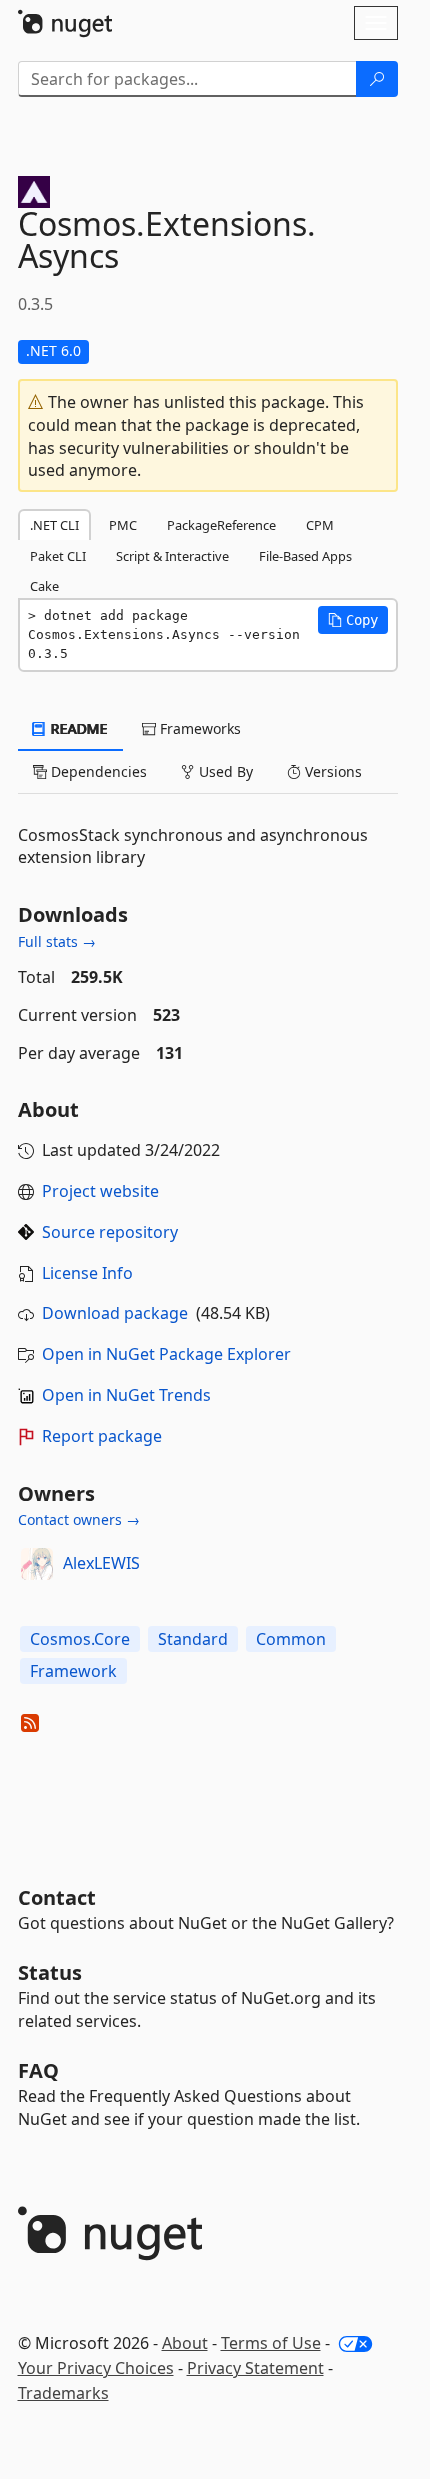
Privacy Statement (255, 2368)
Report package (102, 1436)
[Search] (377, 79)
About (185, 2343)
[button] (353, 620)
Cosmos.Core (80, 1639)
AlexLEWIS (101, 1563)
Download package (115, 1313)
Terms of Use (271, 2343)
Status (50, 1972)
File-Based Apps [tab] (305, 556)
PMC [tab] (123, 525)
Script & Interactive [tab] (172, 556)
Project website (100, 1191)
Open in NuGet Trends (126, 1395)
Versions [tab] (331, 771)
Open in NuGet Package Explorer (166, 1354)
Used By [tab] (224, 771)
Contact (57, 1897)
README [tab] (77, 728)
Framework (73, 1671)
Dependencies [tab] (97, 771)
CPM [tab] (320, 525)
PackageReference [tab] (221, 525)
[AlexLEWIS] (37, 1564)
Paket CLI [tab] (58, 556)
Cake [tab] (44, 586)
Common (291, 1639)
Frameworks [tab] (198, 728)
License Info (87, 1273)
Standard (193, 1639)
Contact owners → (79, 1519)
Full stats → (57, 941)
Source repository (110, 1232)
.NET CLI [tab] (54, 525)
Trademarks (63, 2393)
